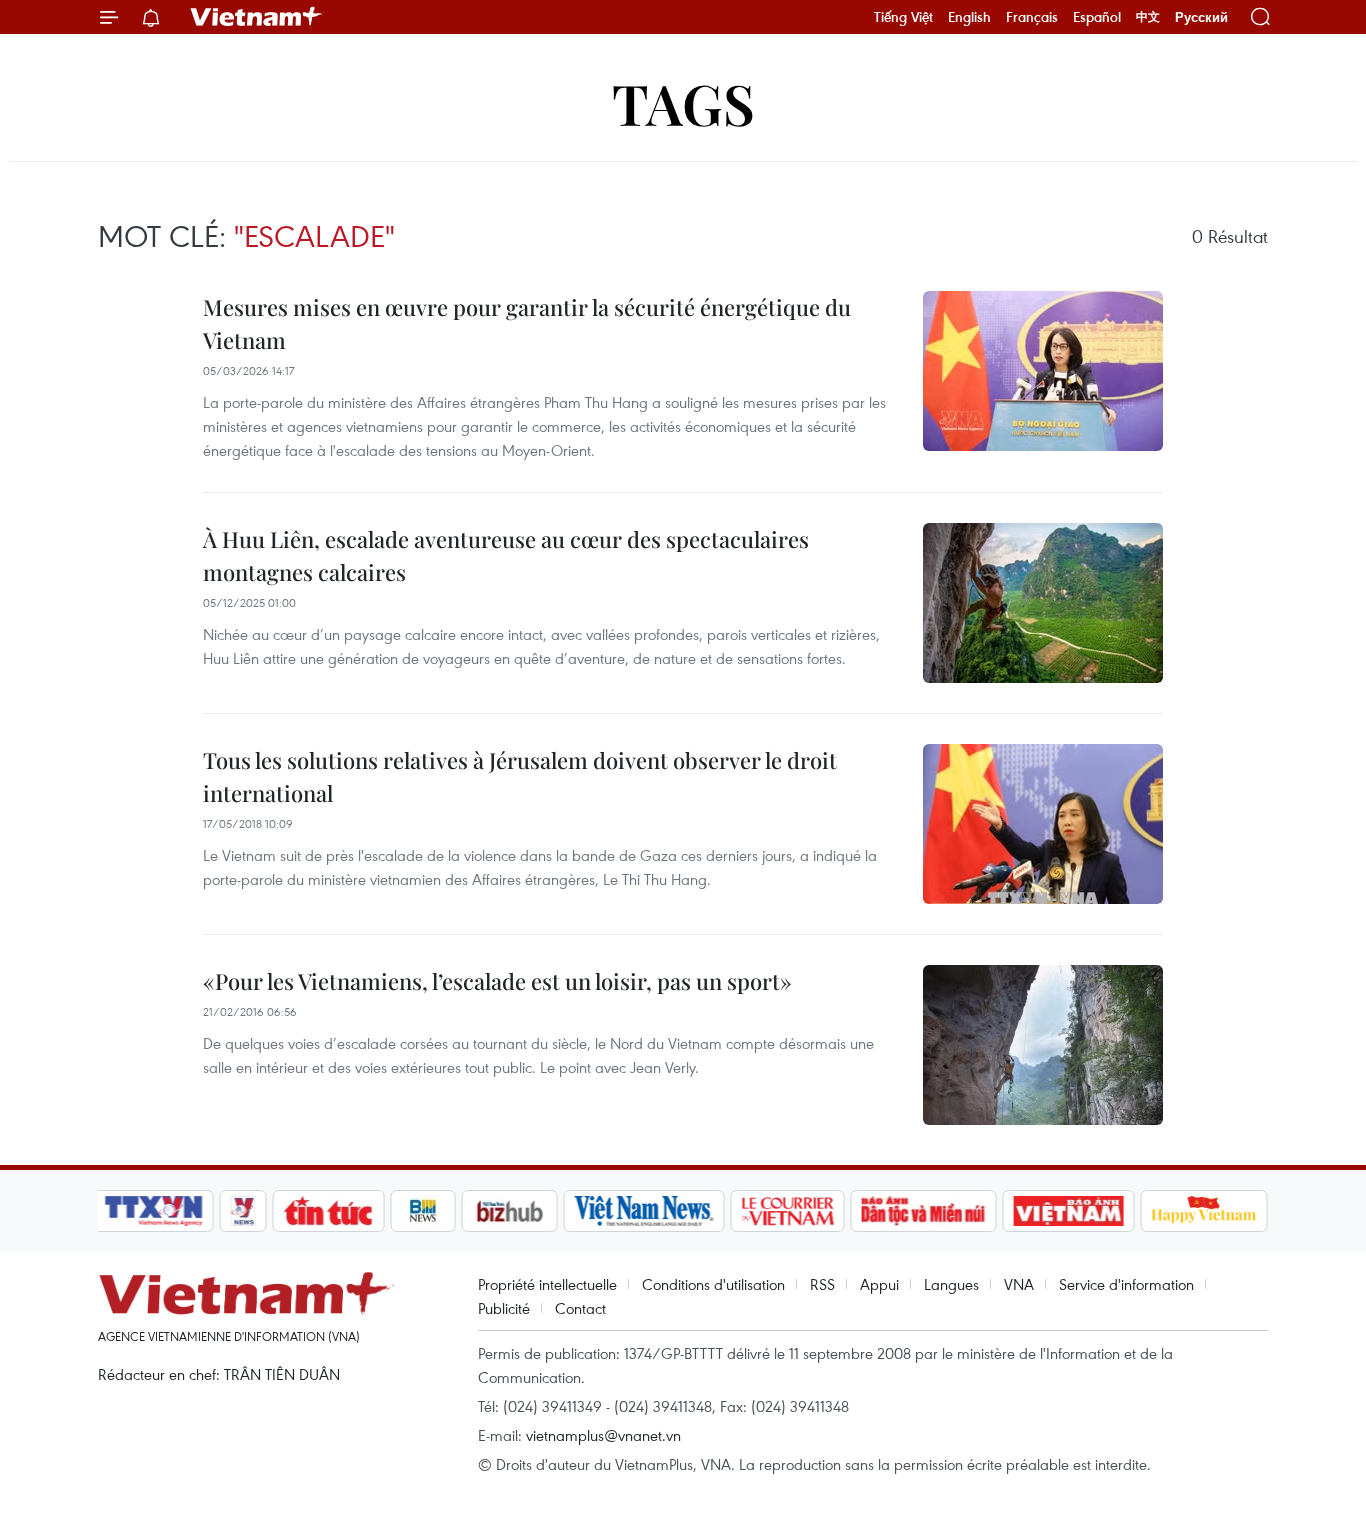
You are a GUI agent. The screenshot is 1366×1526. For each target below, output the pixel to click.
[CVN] (787, 1211)
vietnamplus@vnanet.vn (603, 1435)
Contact (580, 1308)
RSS (822, 1284)
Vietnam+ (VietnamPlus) (257, 17)
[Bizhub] (509, 1211)
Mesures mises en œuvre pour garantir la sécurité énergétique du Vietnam (527, 323)
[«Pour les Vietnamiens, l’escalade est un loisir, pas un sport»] (1043, 1045)
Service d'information (1126, 1284)
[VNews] (243, 1211)
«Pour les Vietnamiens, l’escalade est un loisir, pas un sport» (497, 981)
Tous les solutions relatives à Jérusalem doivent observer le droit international (520, 776)
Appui (879, 1284)
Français (1032, 17)
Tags (683, 102)
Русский (1201, 17)
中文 (1148, 17)
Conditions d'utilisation (713, 1284)
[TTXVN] (154, 1211)
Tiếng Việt (903, 17)
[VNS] (643, 1211)
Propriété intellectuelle (547, 1284)
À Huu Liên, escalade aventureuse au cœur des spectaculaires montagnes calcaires (506, 555)
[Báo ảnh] (1068, 1211)
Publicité (504, 1308)
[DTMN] (923, 1211)
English (969, 17)
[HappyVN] (1204, 1211)
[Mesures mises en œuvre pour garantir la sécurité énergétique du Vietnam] (1043, 371)
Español (1097, 17)
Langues (951, 1284)
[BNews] (423, 1211)
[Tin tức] (329, 1211)
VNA (1019, 1284)
